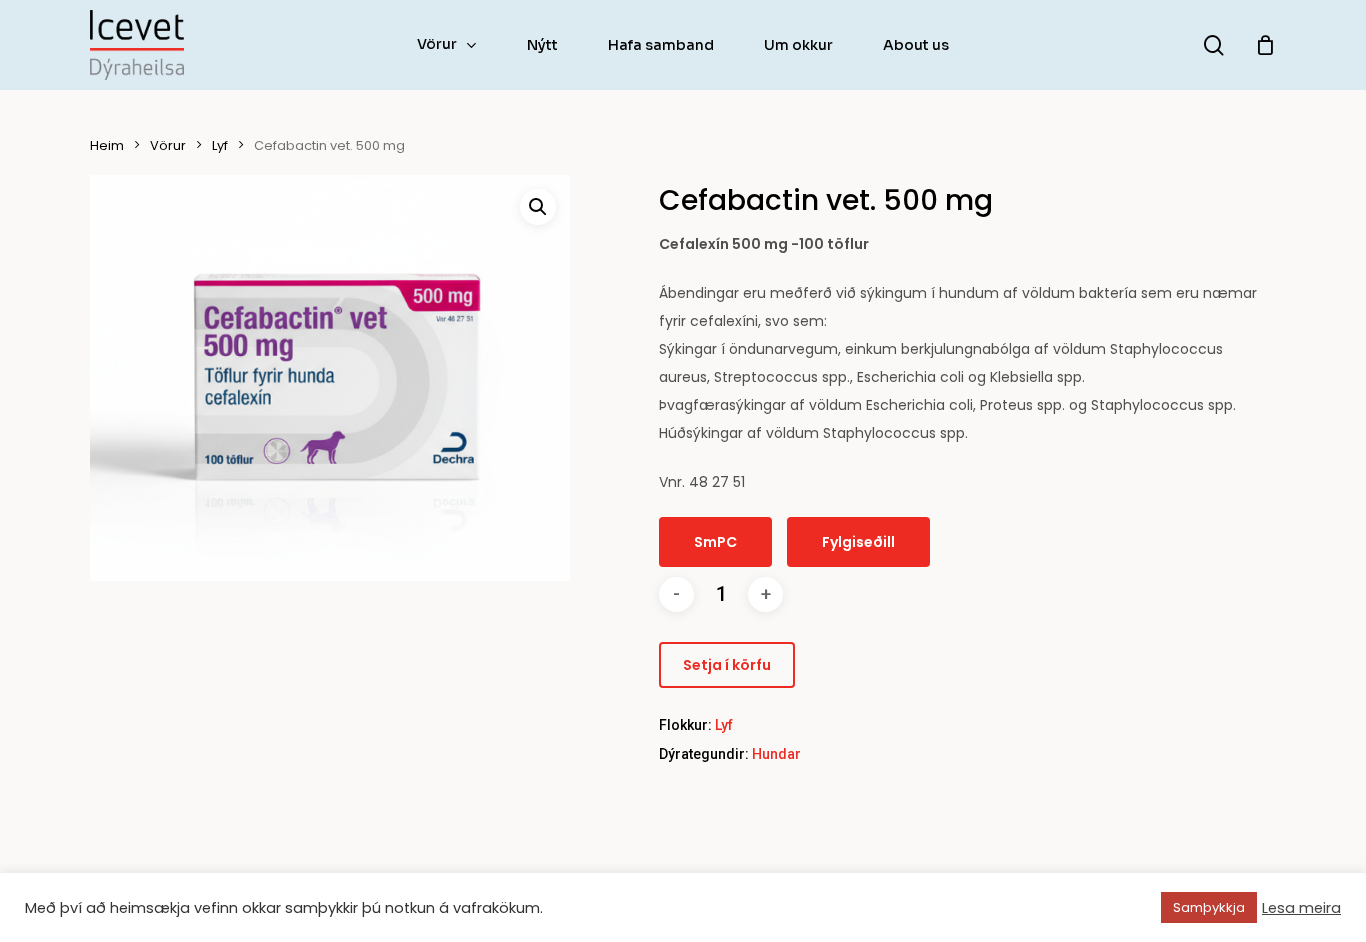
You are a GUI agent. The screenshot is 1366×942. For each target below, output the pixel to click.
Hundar (776, 754)
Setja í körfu (727, 665)
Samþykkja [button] (1209, 907)
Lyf (220, 145)
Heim (107, 145)
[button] (538, 207)
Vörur (168, 145)
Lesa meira (1301, 908)
